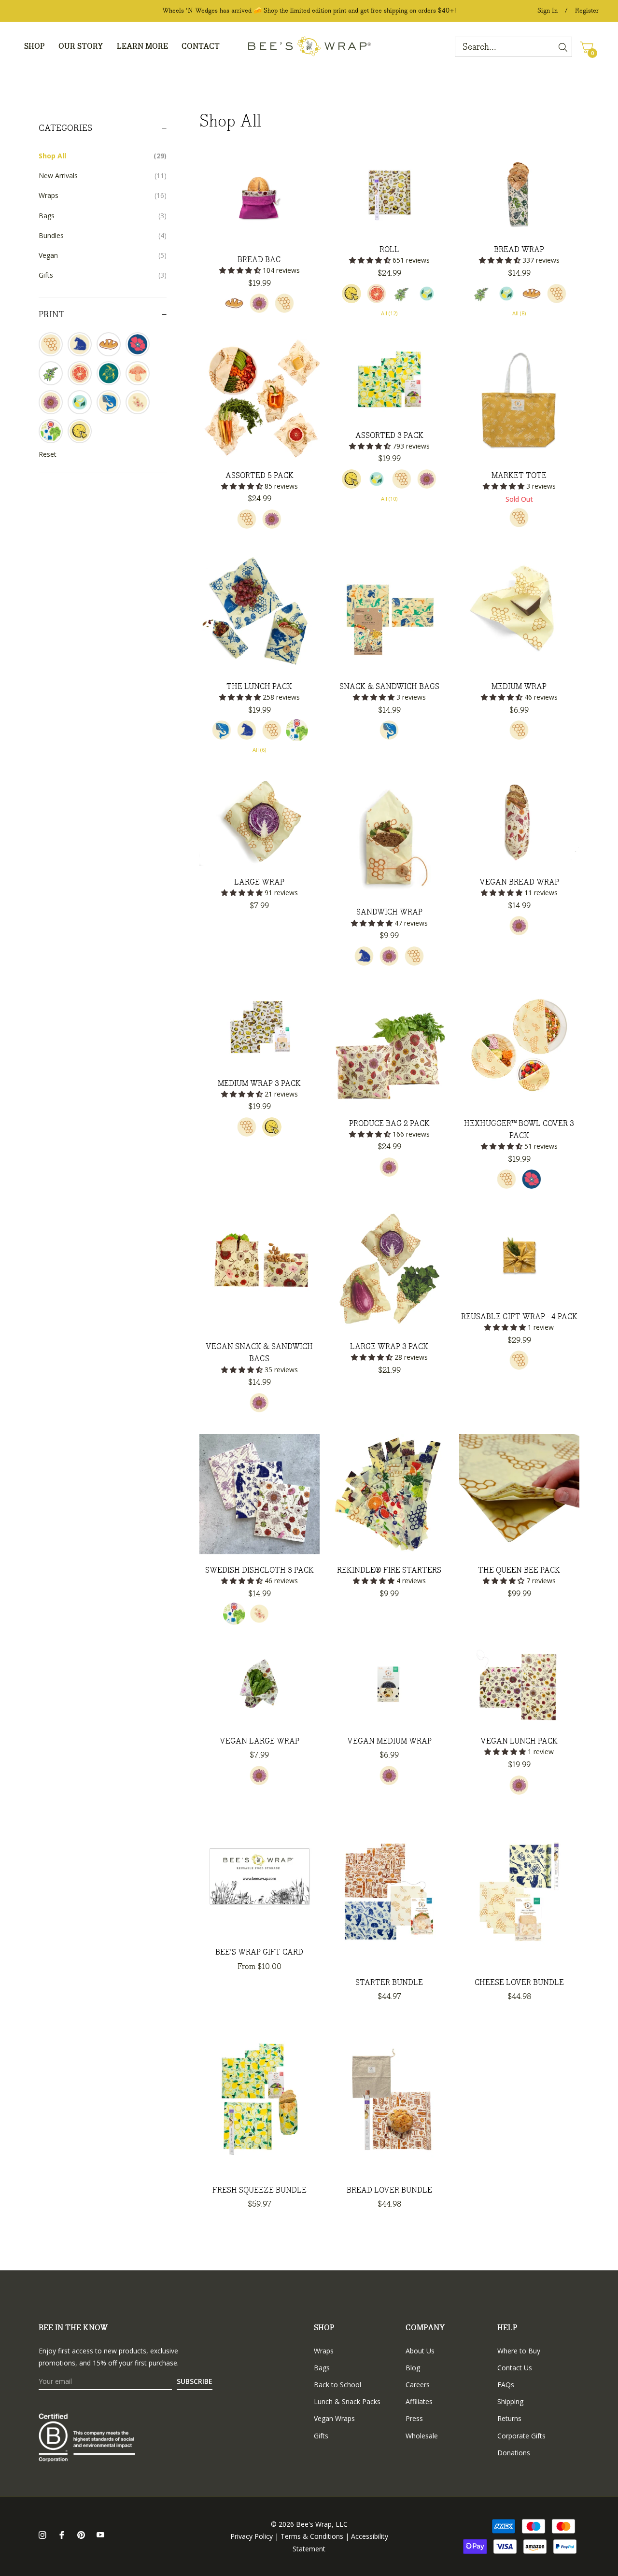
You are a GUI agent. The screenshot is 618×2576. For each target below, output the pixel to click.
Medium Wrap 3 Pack (259, 1084)
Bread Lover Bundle (389, 2190)
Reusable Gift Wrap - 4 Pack (519, 1317)
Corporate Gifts (521, 2436)
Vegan (103, 255)
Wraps (103, 195)
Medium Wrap (519, 687)
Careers (418, 2385)
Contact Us (515, 2368)
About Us (420, 2351)
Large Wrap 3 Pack (389, 1347)
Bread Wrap (519, 250)
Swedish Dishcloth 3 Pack (260, 1570)
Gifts (103, 275)
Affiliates (419, 2401)
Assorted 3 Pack (389, 436)
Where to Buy (519, 2351)
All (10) (389, 499)
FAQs (506, 2385)
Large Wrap (259, 882)
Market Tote (519, 476)
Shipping (510, 2401)
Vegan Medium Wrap (389, 1741)
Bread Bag (259, 260)
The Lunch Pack (259, 687)
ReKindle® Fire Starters (389, 1570)
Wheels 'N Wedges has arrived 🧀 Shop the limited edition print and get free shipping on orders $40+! (309, 11)
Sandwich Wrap (389, 912)
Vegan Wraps (334, 2418)
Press (414, 2418)
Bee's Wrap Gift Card (259, 1952)
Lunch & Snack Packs (347, 2401)
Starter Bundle (389, 1983)
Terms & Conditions (312, 2536)
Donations (514, 2453)
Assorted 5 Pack (260, 476)
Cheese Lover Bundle (519, 1983)
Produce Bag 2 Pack (389, 1124)
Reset (48, 454)
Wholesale (422, 2436)
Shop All (103, 156)
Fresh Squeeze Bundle (260, 2190)
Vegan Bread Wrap (519, 882)
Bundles (103, 235)
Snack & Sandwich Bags (389, 687)
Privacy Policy (252, 2536)
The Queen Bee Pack (519, 1570)
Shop (324, 2328)
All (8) (519, 313)
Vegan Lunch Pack (519, 1741)
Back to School (337, 2385)
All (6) (259, 750)
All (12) (389, 313)
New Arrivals (103, 176)
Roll (389, 250)
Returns (509, 2418)
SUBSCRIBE (195, 2381)
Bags (103, 216)
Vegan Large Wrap (260, 1741)
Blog (413, 2368)
